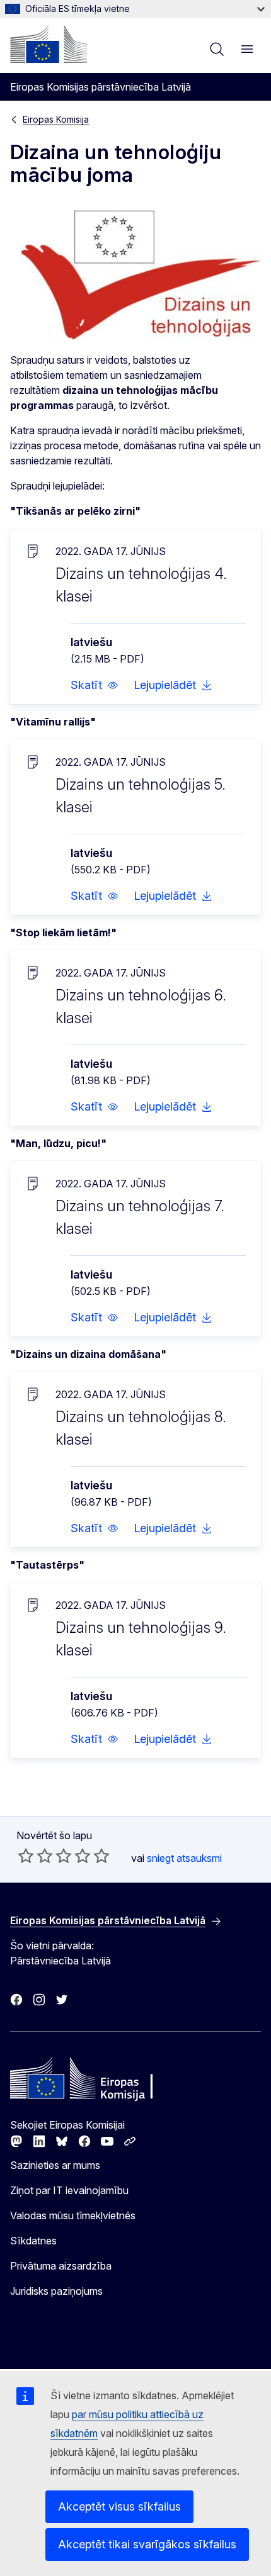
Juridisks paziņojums (56, 2291)
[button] (95, 685)
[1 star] (26, 1856)
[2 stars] (35, 1856)
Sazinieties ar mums (55, 2165)
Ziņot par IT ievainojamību (69, 2190)
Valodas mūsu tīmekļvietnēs (73, 2215)
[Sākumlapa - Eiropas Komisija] (49, 44)
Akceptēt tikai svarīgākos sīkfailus (147, 2544)
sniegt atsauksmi (184, 1858)
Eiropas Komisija (56, 119)
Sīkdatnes (33, 2241)
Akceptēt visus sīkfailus (119, 2506)
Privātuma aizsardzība (61, 2266)
